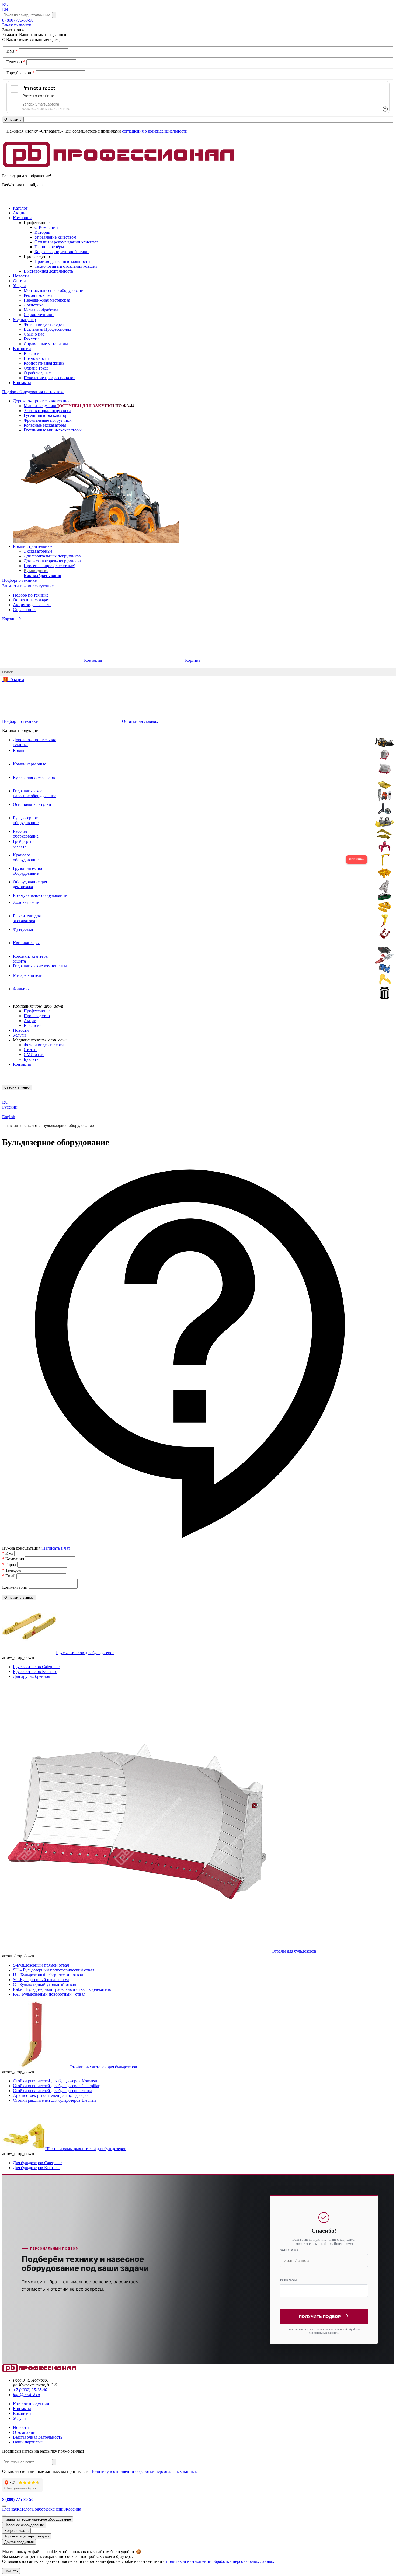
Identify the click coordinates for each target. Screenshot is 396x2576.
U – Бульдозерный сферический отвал (48, 1975)
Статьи (30, 1050)
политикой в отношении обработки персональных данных (220, 2561)
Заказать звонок (17, 25)
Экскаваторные (38, 551)
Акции (30, 1021)
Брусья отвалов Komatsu (35, 1672)
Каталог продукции (31, 2404)
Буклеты (32, 339)
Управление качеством (55, 237)
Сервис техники (39, 315)
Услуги (19, 1035)
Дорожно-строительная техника (42, 401)
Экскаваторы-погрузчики (47, 411)
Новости (21, 1030)
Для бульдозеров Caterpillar (37, 2163)
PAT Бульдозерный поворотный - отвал (49, 1994)
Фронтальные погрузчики (48, 420)
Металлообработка (41, 310)
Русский (10, 1107)
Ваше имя (289, 2250)
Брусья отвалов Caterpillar (36, 1667)
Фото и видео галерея (44, 324)
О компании (24, 2432)
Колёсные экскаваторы (45, 425)
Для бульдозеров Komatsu (36, 2168)
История (42, 232)
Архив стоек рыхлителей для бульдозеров (51, 2095)
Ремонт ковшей (38, 295)
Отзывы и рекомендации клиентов (67, 242)
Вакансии (33, 353)
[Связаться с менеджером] (4, 2515)
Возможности (36, 358)
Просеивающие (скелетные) (49, 566)
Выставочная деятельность (48, 271)
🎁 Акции (13, 679)
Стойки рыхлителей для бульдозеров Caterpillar (56, 2086)
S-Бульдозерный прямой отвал (41, 1965)
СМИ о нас (34, 334)
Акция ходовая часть (32, 605)
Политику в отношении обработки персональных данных (144, 2471)
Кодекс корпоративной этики (62, 252)
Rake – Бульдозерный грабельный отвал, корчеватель (62, 1989)
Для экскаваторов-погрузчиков (52, 561)
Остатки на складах (31, 600)
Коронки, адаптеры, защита (27, 2536)
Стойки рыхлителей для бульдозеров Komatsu (55, 2081)
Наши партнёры (49, 247)
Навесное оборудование (24, 2525)
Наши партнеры (28, 2442)
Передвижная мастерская (47, 300)
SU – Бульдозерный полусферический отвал (54, 1970)
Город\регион (20, 73)
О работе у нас (37, 373)
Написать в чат (56, 1548)
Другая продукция (19, 2542)
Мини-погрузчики (41, 406)
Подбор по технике (31, 595)
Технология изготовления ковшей (66, 266)
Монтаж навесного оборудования (55, 290)
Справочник (24, 610)
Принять (11, 2571)
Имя (12, 51)
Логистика (34, 305)
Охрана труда (36, 368)
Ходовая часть (16, 2531)
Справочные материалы (46, 344)
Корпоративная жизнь (44, 363)
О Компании (46, 227)
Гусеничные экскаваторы (47, 415)
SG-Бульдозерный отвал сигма (41, 1980)
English (9, 1117)
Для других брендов (32, 1676)
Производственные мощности (62, 261)
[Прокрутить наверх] (4, 2506)
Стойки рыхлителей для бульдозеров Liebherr (55, 2100)
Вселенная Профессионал (47, 329)
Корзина (11, 619)
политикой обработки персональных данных (335, 2331)
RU (5, 4)
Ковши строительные (33, 546)
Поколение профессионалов (50, 378)
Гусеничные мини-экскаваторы (53, 430)
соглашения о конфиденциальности (155, 131)
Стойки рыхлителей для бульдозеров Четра (53, 2091)
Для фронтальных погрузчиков (52, 556)
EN (5, 9)
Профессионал (37, 1011)
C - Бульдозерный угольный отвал (44, 1984)
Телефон (16, 62)
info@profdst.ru (26, 2395)
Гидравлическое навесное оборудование (38, 2519)
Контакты (93, 660)
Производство (37, 1016)
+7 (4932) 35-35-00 (30, 2390)
